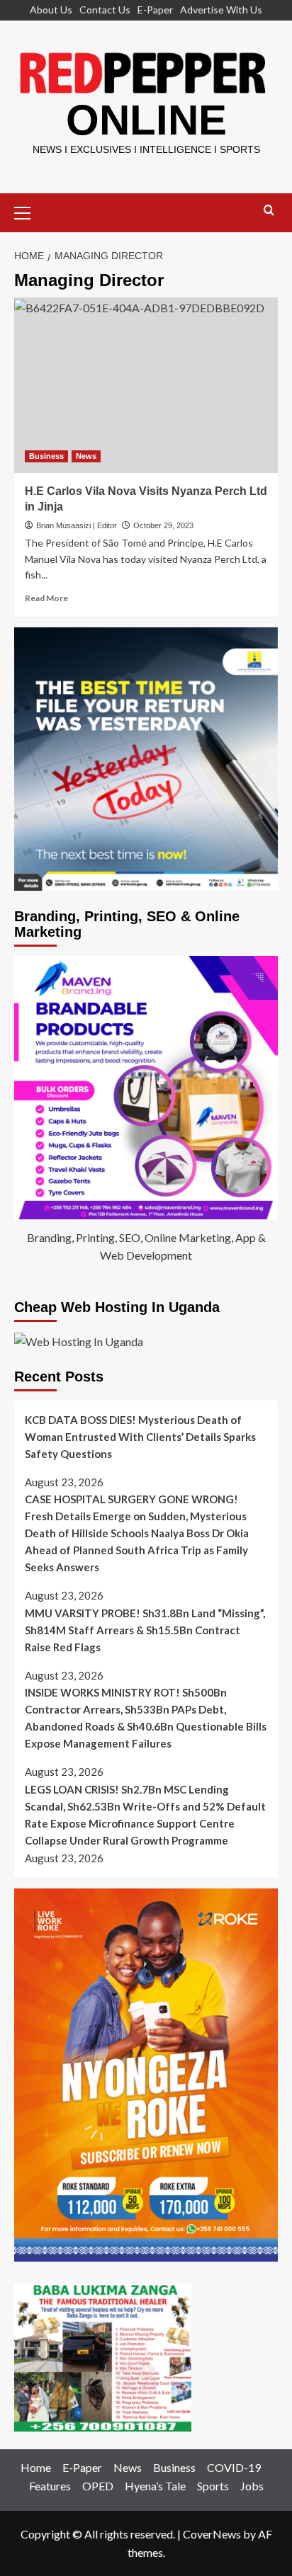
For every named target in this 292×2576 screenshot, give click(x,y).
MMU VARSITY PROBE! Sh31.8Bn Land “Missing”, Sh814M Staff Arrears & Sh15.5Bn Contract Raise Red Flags (145, 1630)
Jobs (252, 2486)
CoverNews (212, 2534)
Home (36, 2467)
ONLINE (146, 120)
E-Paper (155, 10)
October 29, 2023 (163, 525)
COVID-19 (234, 2467)
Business (46, 456)
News (86, 456)
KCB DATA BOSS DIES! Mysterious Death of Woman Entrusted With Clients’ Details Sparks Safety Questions (140, 1437)
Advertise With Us (221, 10)
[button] (28, 211)
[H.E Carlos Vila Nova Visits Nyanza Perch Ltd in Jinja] (146, 385)
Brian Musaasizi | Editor (77, 525)
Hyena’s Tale (155, 2486)
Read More (46, 598)
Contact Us (105, 10)
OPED (98, 2486)
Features (50, 2486)
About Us (51, 10)
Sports (213, 2486)
